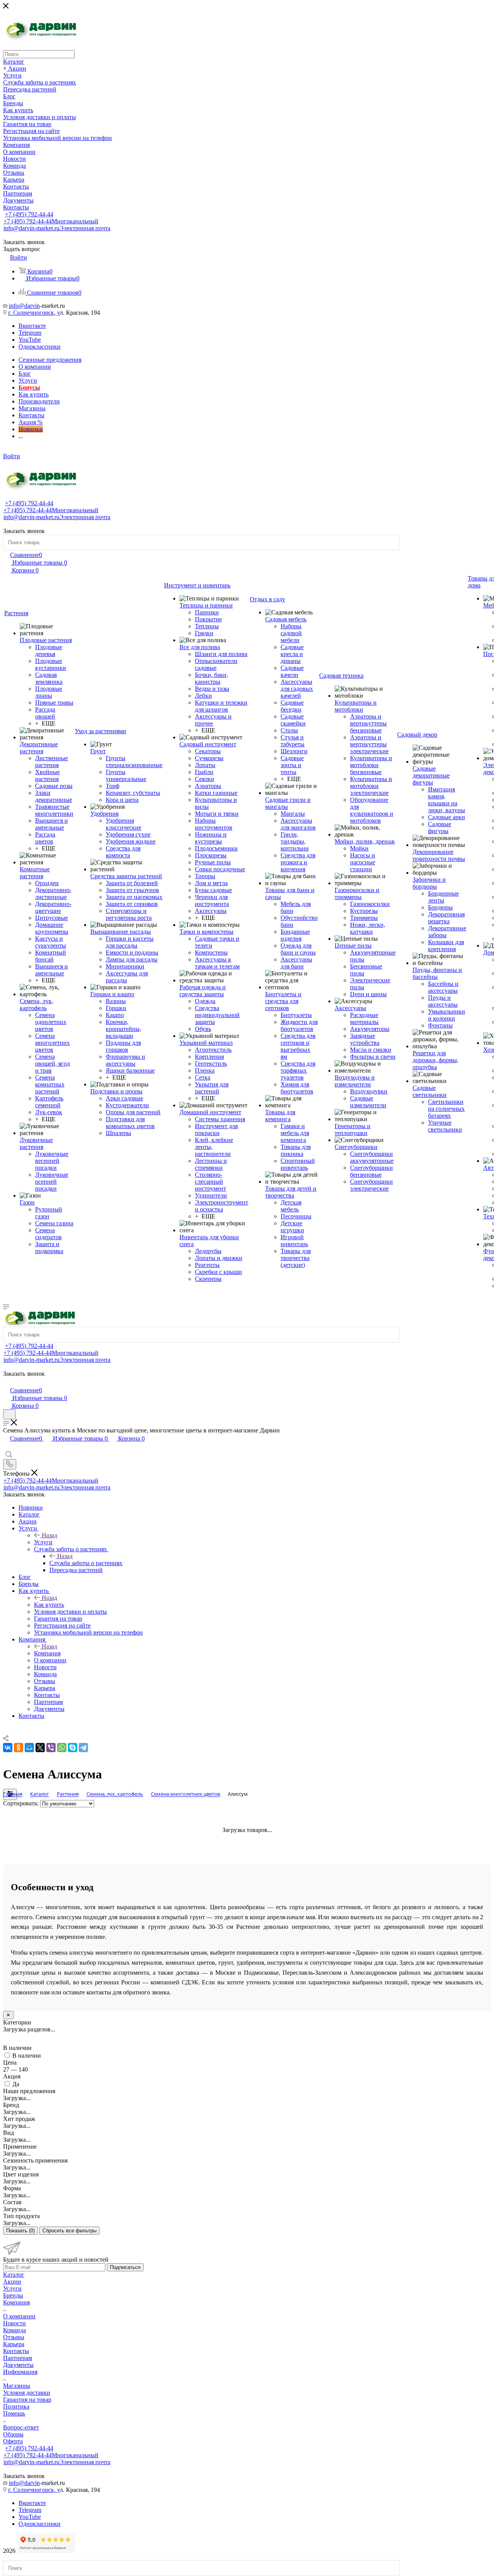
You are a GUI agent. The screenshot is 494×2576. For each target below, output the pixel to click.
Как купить (49, 1605)
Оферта (13, 2441)
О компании (19, 2316)
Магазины (17, 2386)
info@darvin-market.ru (57, 228)
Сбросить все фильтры (69, 2231)
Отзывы (14, 2337)
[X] (40, 1748)
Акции (12, 2282)
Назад (49, 1535)
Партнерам (18, 2358)
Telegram (30, 333)
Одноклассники (40, 347)
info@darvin (24, 306)
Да (16, 2084)
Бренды (13, 2295)
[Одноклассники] (19, 1748)
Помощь (14, 2413)
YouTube (30, 340)
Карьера (14, 2344)
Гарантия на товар (27, 2400)
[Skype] (73, 1748)
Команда (14, 2330)
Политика (16, 2406)
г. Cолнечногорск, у (34, 313)
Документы (18, 2365)
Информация (20, 2372)
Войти (12, 456)
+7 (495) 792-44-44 (29, 214)
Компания (47, 1653)
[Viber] (51, 1748)
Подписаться (125, 2267)
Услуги (43, 1542)
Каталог (14, 2275)
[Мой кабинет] (7, 1382)
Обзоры (13, 2434)
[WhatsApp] (62, 1748)
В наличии (27, 2056)
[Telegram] (83, 1748)
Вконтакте (32, 326)
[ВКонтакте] (8, 1748)
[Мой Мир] (29, 1748)
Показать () (20, 2231)
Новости (14, 2323)
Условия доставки (27, 2393)
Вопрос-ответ (21, 2427)
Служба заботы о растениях (86, 1563)
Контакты (16, 2351)
